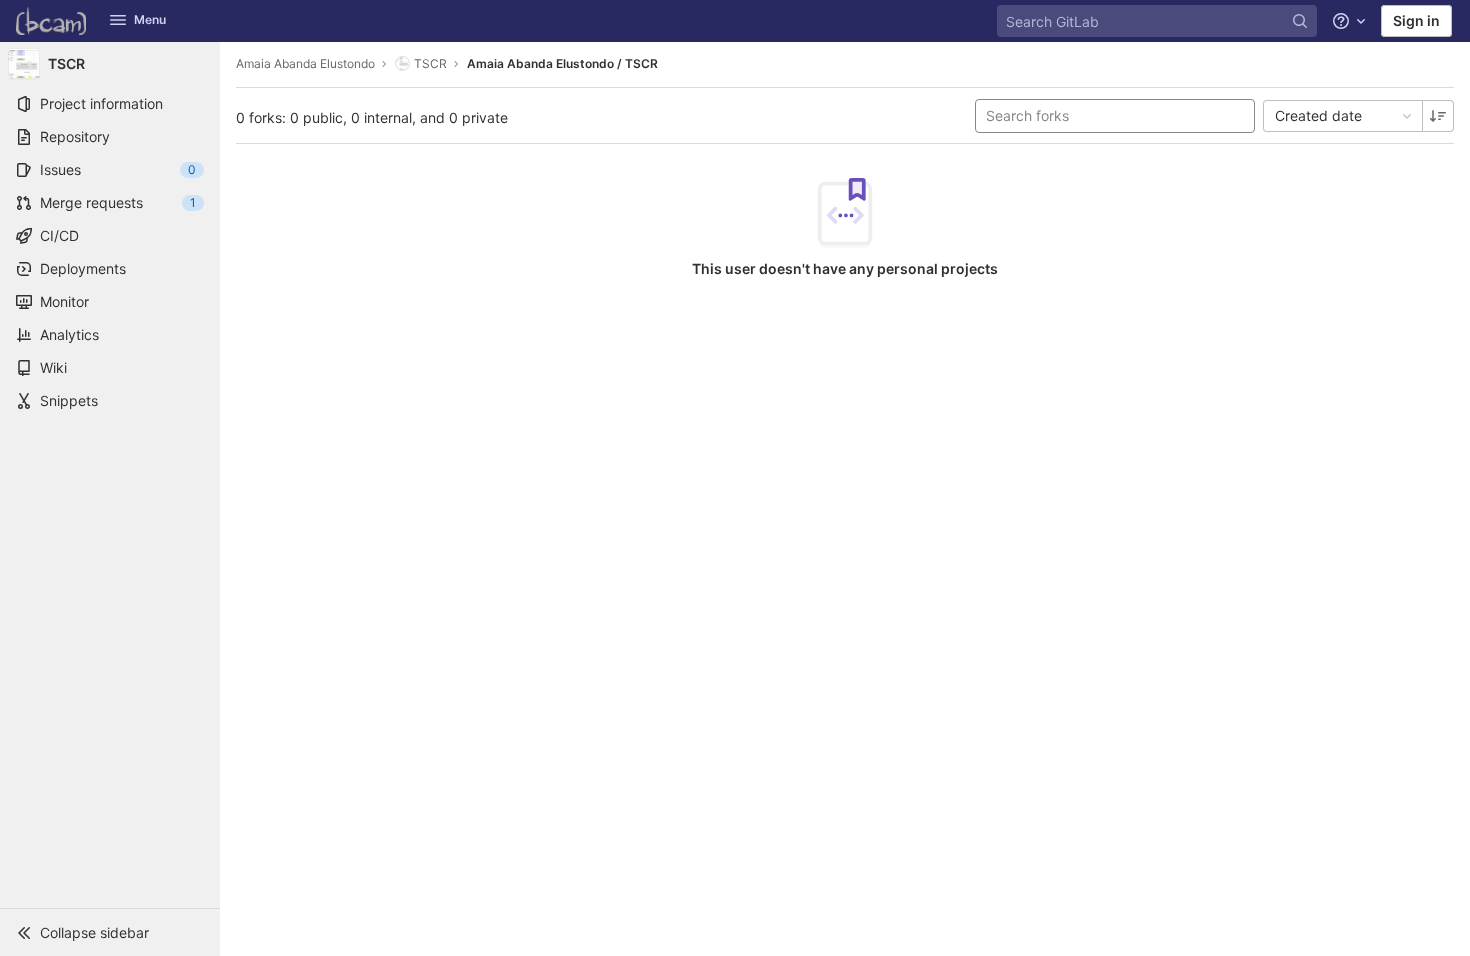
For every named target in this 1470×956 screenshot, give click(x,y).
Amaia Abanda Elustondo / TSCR (562, 63)
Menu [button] (150, 19)
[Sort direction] (1438, 116)
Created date (1318, 115)
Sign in (1416, 20)
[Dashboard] (51, 21)
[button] (110, 932)
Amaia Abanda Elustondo (305, 63)
